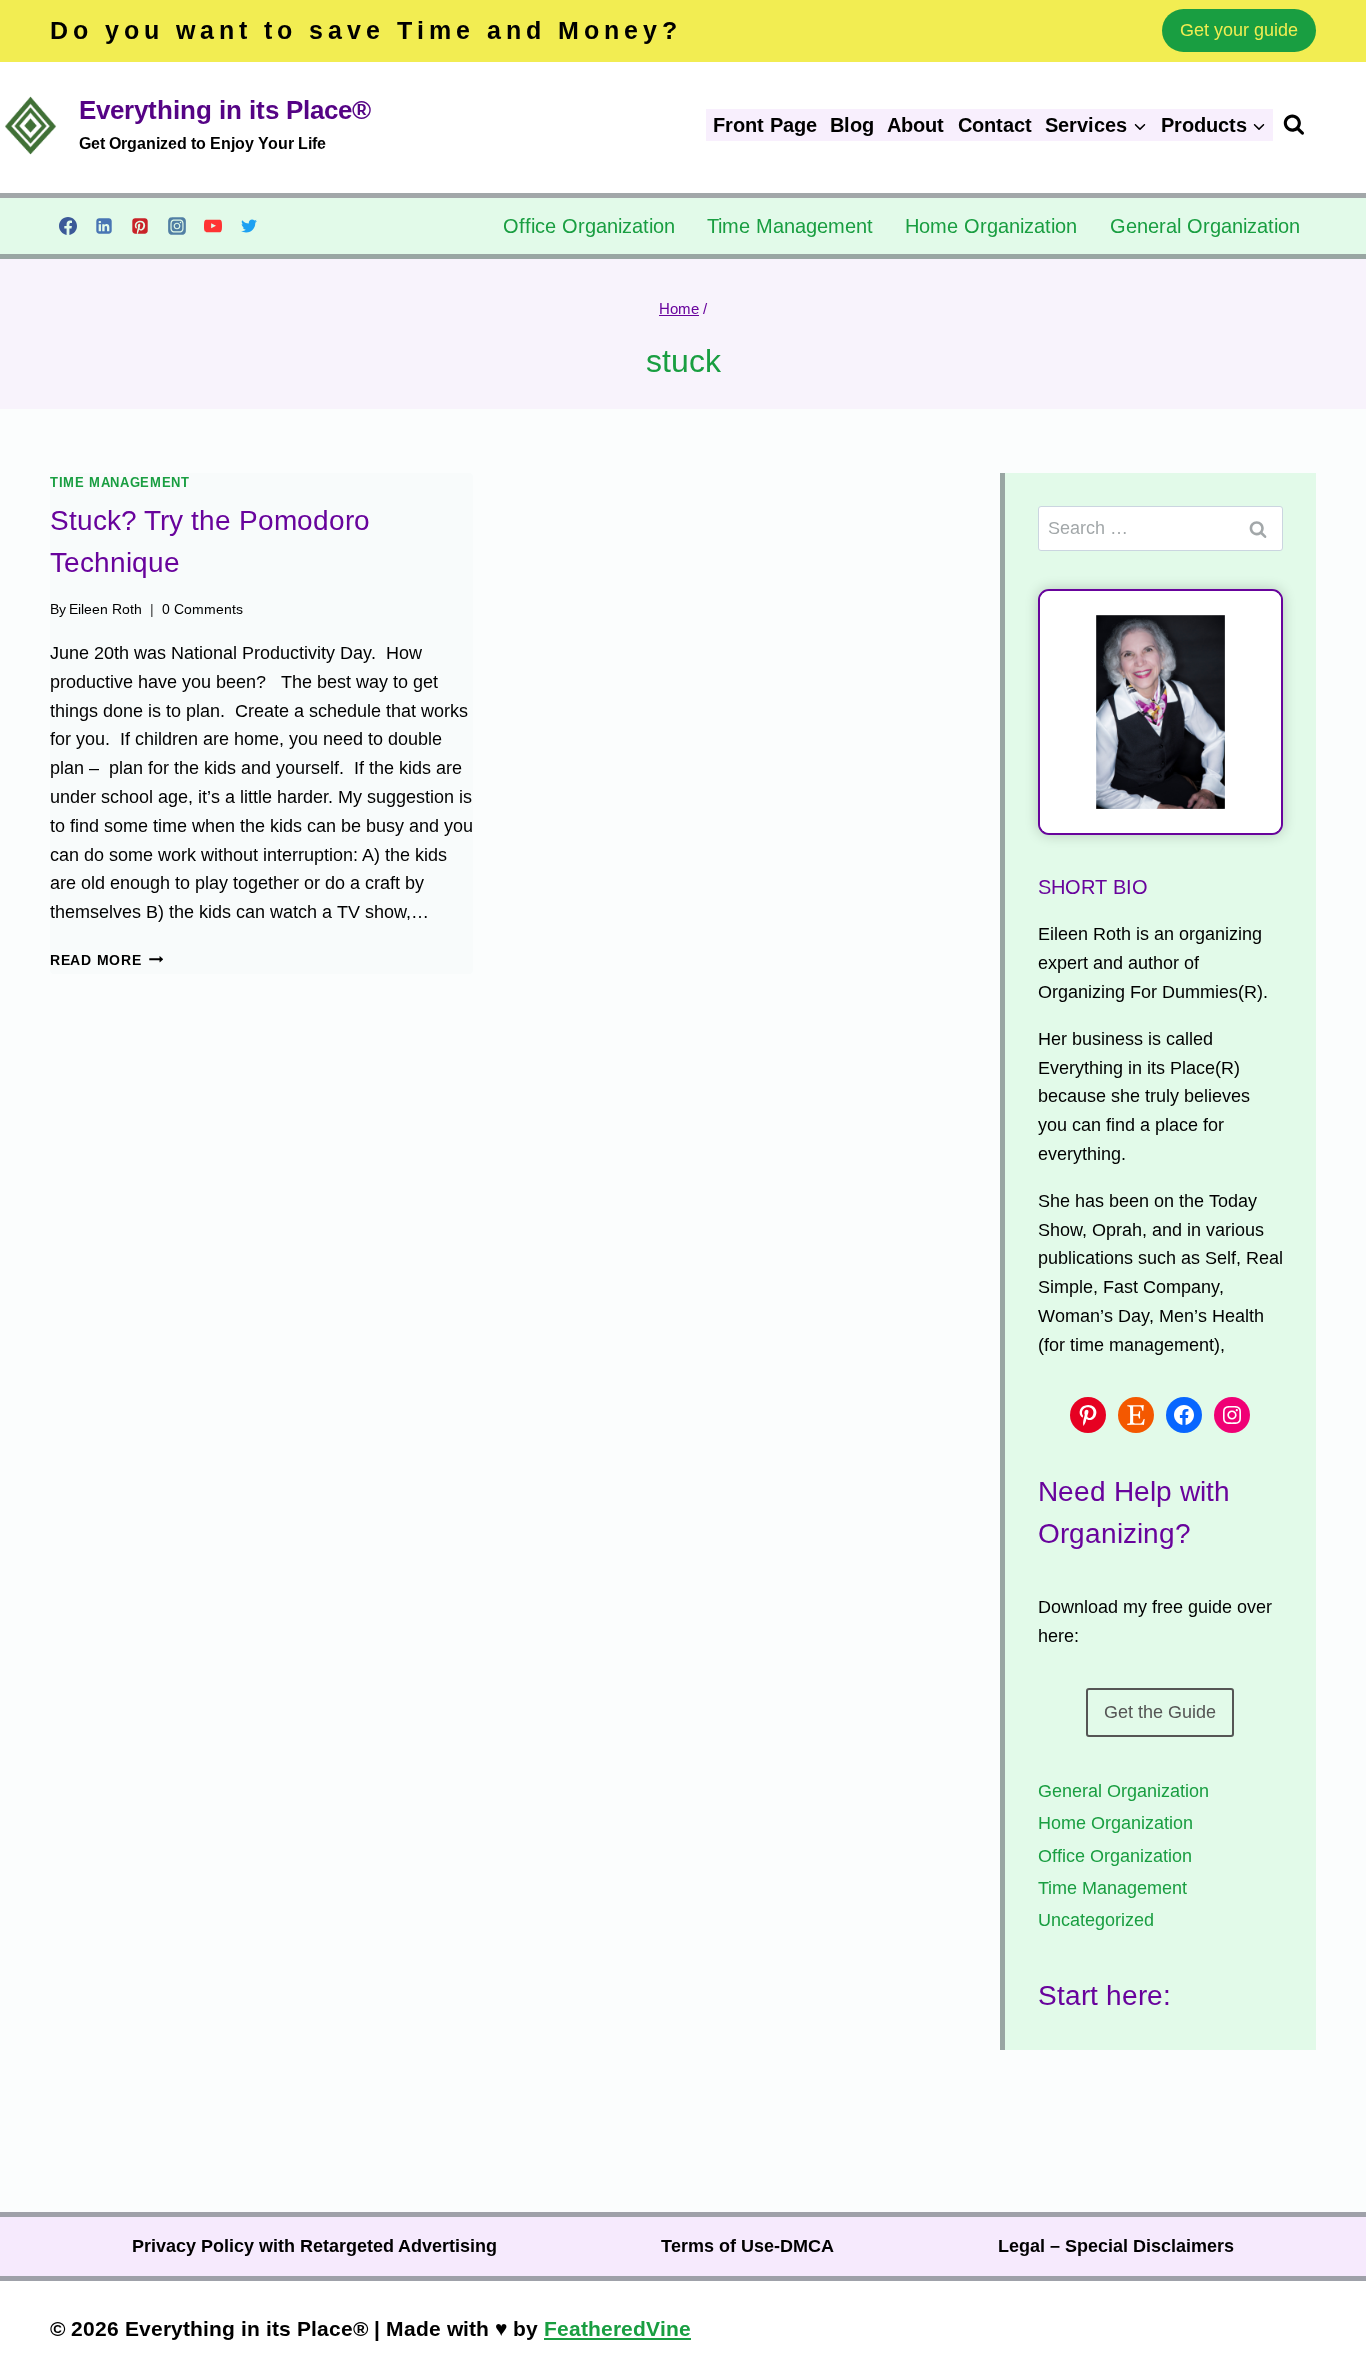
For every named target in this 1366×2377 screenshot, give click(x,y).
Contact (995, 125)
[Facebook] (68, 226)
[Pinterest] (140, 226)
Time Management (790, 226)
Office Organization (589, 226)
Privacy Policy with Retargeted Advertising (314, 2246)
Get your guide (1239, 30)
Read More (106, 960)
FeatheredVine (617, 2328)
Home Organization (991, 226)
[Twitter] (249, 226)
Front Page (765, 125)
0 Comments (202, 609)
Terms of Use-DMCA (747, 2246)
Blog (852, 125)
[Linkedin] (104, 226)
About (915, 125)
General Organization (1205, 226)
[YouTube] (213, 226)
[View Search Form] (1324, 125)
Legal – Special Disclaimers (1116, 2246)
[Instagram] (177, 226)
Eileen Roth (105, 609)
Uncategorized (1096, 1920)
